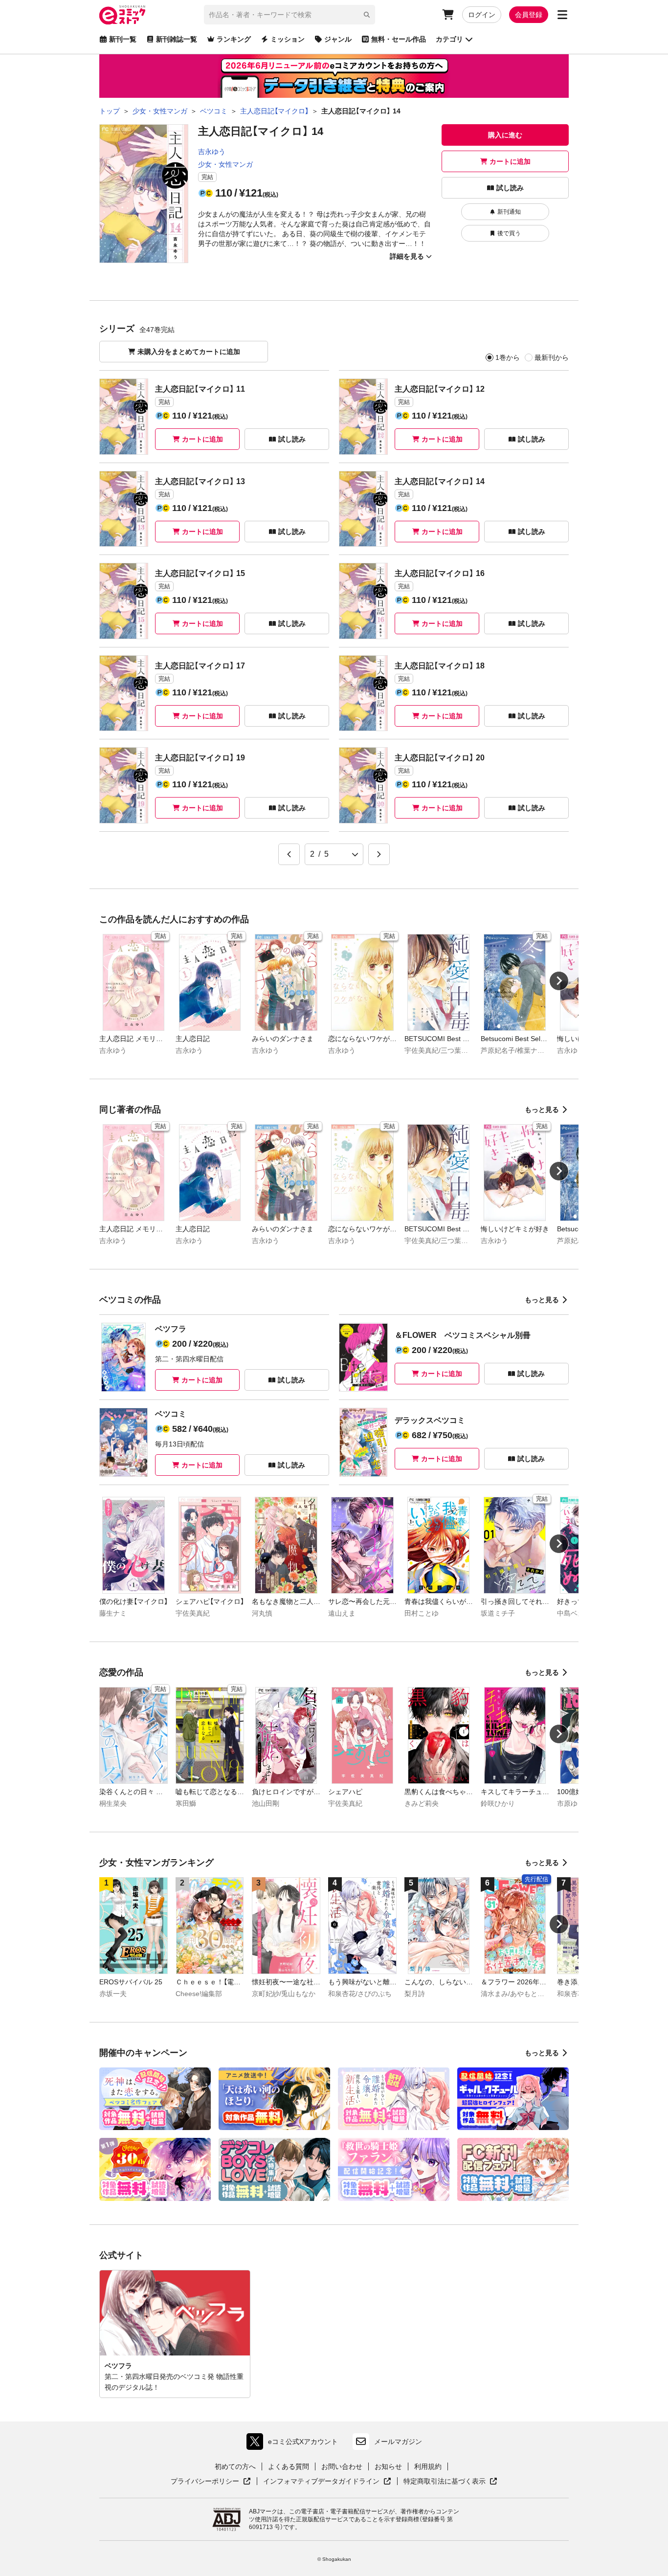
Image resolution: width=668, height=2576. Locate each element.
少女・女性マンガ (225, 164)
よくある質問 (289, 2466)
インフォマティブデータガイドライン (321, 2482)
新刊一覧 (123, 39)
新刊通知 (509, 212)
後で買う (509, 233)
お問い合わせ (342, 2466)
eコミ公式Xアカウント (295, 2444)
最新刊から (552, 357)
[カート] (448, 15)
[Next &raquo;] (379, 854)
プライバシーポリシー (211, 2482)
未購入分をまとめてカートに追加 (189, 352)
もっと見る (542, 1110)
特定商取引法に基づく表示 (450, 2482)
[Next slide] (559, 981)
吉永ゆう (212, 152)
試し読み (510, 188)
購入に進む (505, 135)
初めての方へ (235, 2466)
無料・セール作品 (399, 39)
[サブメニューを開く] (562, 15)
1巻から (508, 357)
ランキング (234, 39)
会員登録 (529, 15)
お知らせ (388, 2466)
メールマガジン (398, 2442)
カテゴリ (449, 39)
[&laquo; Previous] (289, 854)
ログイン (482, 15)
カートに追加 (510, 161)
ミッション (288, 39)
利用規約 (428, 2466)
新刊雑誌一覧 (177, 39)
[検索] (367, 15)
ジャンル (338, 39)
